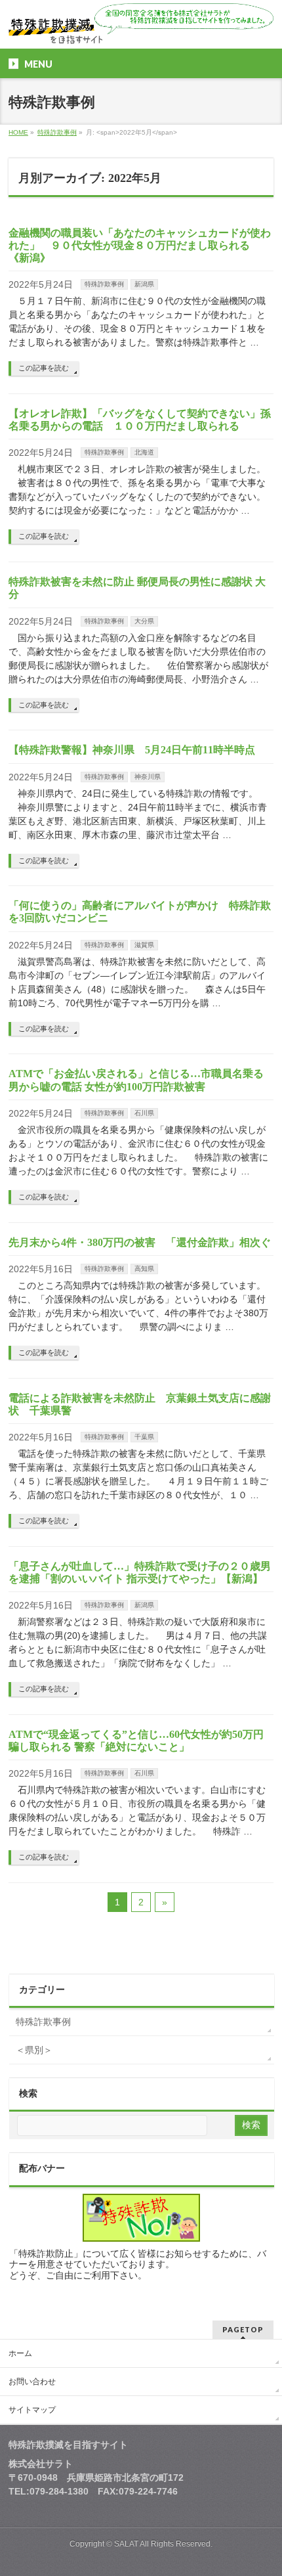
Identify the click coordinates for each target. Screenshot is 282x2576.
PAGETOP (243, 2329)
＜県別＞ (34, 2050)
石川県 (144, 1113)
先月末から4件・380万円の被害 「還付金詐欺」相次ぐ (140, 1242)
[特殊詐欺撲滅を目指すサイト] (141, 29)
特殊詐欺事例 (104, 284)
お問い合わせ (32, 2382)
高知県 (144, 1269)
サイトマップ (32, 2410)
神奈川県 (148, 777)
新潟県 (144, 284)
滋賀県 (144, 945)
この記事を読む (44, 368)
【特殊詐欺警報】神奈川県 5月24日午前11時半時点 (132, 750)
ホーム (20, 2353)
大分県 (144, 621)
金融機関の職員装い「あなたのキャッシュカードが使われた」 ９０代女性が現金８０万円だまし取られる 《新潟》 (140, 245)
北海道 (144, 452)
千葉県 (144, 1437)
